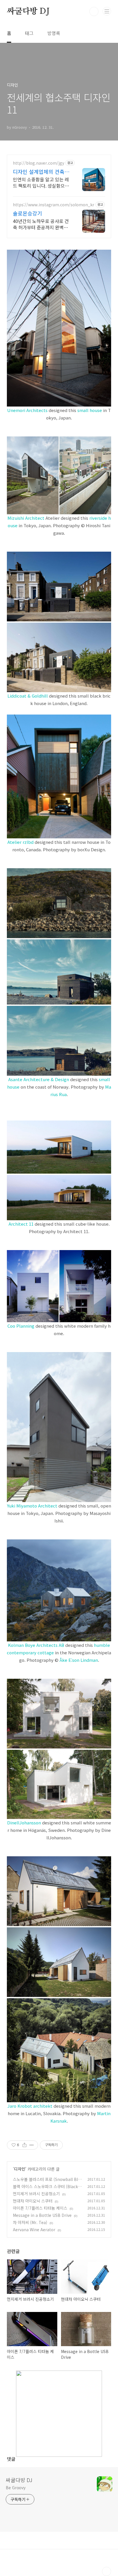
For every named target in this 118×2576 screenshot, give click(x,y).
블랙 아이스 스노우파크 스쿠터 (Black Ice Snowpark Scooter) (48, 2189)
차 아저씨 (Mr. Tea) (30, 2222)
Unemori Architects (27, 410)
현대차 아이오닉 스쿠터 (33, 2201)
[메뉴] (107, 11)
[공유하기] (24, 2145)
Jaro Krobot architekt (30, 2106)
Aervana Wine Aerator (34, 2230)
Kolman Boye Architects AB (36, 1645)
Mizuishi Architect (26, 518)
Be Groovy (16, 2488)
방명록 (54, 33)
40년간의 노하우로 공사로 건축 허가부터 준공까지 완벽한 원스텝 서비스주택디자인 (41, 224)
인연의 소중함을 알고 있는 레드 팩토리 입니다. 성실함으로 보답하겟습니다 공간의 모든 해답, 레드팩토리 (41, 182)
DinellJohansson (24, 1823)
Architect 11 (21, 1224)
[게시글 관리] (32, 2145)
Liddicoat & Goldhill (28, 696)
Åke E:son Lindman (79, 1660)
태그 (29, 33)
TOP (107, 2571)
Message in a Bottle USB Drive (42, 2215)
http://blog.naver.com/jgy (39, 163)
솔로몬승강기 (27, 213)
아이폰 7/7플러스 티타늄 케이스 (40, 2208)
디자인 (20, 2169)
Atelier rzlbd (20, 842)
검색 (94, 11)
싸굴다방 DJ (28, 11)
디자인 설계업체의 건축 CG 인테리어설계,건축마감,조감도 (39, 172)
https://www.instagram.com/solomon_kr (54, 205)
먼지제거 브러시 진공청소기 (36, 2194)
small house (90, 410)
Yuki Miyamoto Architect (32, 1506)
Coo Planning (21, 1326)
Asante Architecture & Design (39, 1079)
